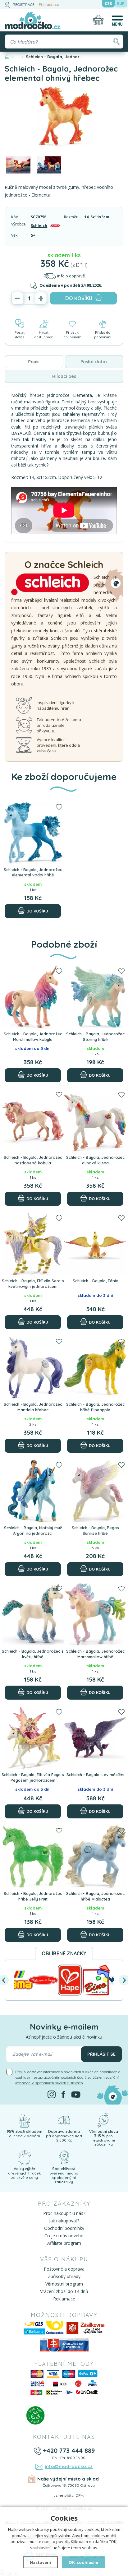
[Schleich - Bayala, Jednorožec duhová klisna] (95, 1120)
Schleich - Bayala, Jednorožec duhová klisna (95, 1160)
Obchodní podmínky (64, 2228)
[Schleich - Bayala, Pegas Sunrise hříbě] (95, 1491)
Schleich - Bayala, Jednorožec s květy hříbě (33, 1654)
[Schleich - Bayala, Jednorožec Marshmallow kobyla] (33, 997)
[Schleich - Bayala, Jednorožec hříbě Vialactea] (95, 1857)
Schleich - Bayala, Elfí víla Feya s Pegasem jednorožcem (33, 1777)
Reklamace (64, 2299)
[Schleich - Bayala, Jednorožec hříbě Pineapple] (95, 1367)
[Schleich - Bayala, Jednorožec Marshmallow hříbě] (95, 1614)
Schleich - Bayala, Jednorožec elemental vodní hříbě (33, 872)
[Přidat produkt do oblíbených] (59, 807)
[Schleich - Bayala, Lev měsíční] (95, 1738)
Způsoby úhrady (64, 2276)
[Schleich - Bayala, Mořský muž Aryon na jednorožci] (33, 1491)
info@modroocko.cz (69, 2466)
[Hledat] (116, 42)
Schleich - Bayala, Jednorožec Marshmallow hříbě (95, 1654)
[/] (24, 2120)
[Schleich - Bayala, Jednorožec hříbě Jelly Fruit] (33, 1857)
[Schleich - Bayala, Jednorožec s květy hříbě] (33, 1614)
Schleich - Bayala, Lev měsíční (95, 1775)
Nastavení (40, 2562)
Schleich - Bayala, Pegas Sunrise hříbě (95, 1530)
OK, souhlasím (83, 2562)
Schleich (39, 226)
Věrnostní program (64, 2284)
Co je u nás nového (64, 2236)
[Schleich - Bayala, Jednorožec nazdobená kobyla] (33, 1120)
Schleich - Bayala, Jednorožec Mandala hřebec (33, 1407)
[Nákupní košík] (98, 20)
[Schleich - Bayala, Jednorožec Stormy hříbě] (95, 997)
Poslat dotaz (20, 335)
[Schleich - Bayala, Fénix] (95, 1244)
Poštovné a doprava (64, 2269)
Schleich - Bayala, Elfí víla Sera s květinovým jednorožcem (33, 1283)
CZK (108, 4)
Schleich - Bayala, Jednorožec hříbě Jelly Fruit (33, 1896)
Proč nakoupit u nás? (64, 2213)
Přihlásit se (49, 5)
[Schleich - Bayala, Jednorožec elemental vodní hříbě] (33, 833)
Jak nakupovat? (64, 2221)
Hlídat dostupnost (43, 335)
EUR (121, 4)
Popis (34, 362)
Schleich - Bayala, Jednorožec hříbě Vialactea (95, 1896)
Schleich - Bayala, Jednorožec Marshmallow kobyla (33, 1037)
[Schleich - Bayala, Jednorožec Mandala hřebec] (33, 1367)
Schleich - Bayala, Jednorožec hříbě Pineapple (95, 1407)
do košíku (79, 298)
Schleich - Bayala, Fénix (95, 1281)
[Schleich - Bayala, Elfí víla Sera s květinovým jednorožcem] (33, 1244)
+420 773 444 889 (69, 2451)
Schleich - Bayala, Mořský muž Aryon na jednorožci (33, 1530)
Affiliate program (64, 2243)
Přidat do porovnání (103, 335)
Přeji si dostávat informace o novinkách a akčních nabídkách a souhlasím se (68, 2077)
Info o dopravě (71, 276)
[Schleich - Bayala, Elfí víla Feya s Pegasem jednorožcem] (33, 1738)
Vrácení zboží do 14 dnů (64, 2291)
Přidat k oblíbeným (72, 335)
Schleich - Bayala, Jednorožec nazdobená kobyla (33, 1160)
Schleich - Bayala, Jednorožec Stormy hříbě (95, 1037)
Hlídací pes (64, 376)
